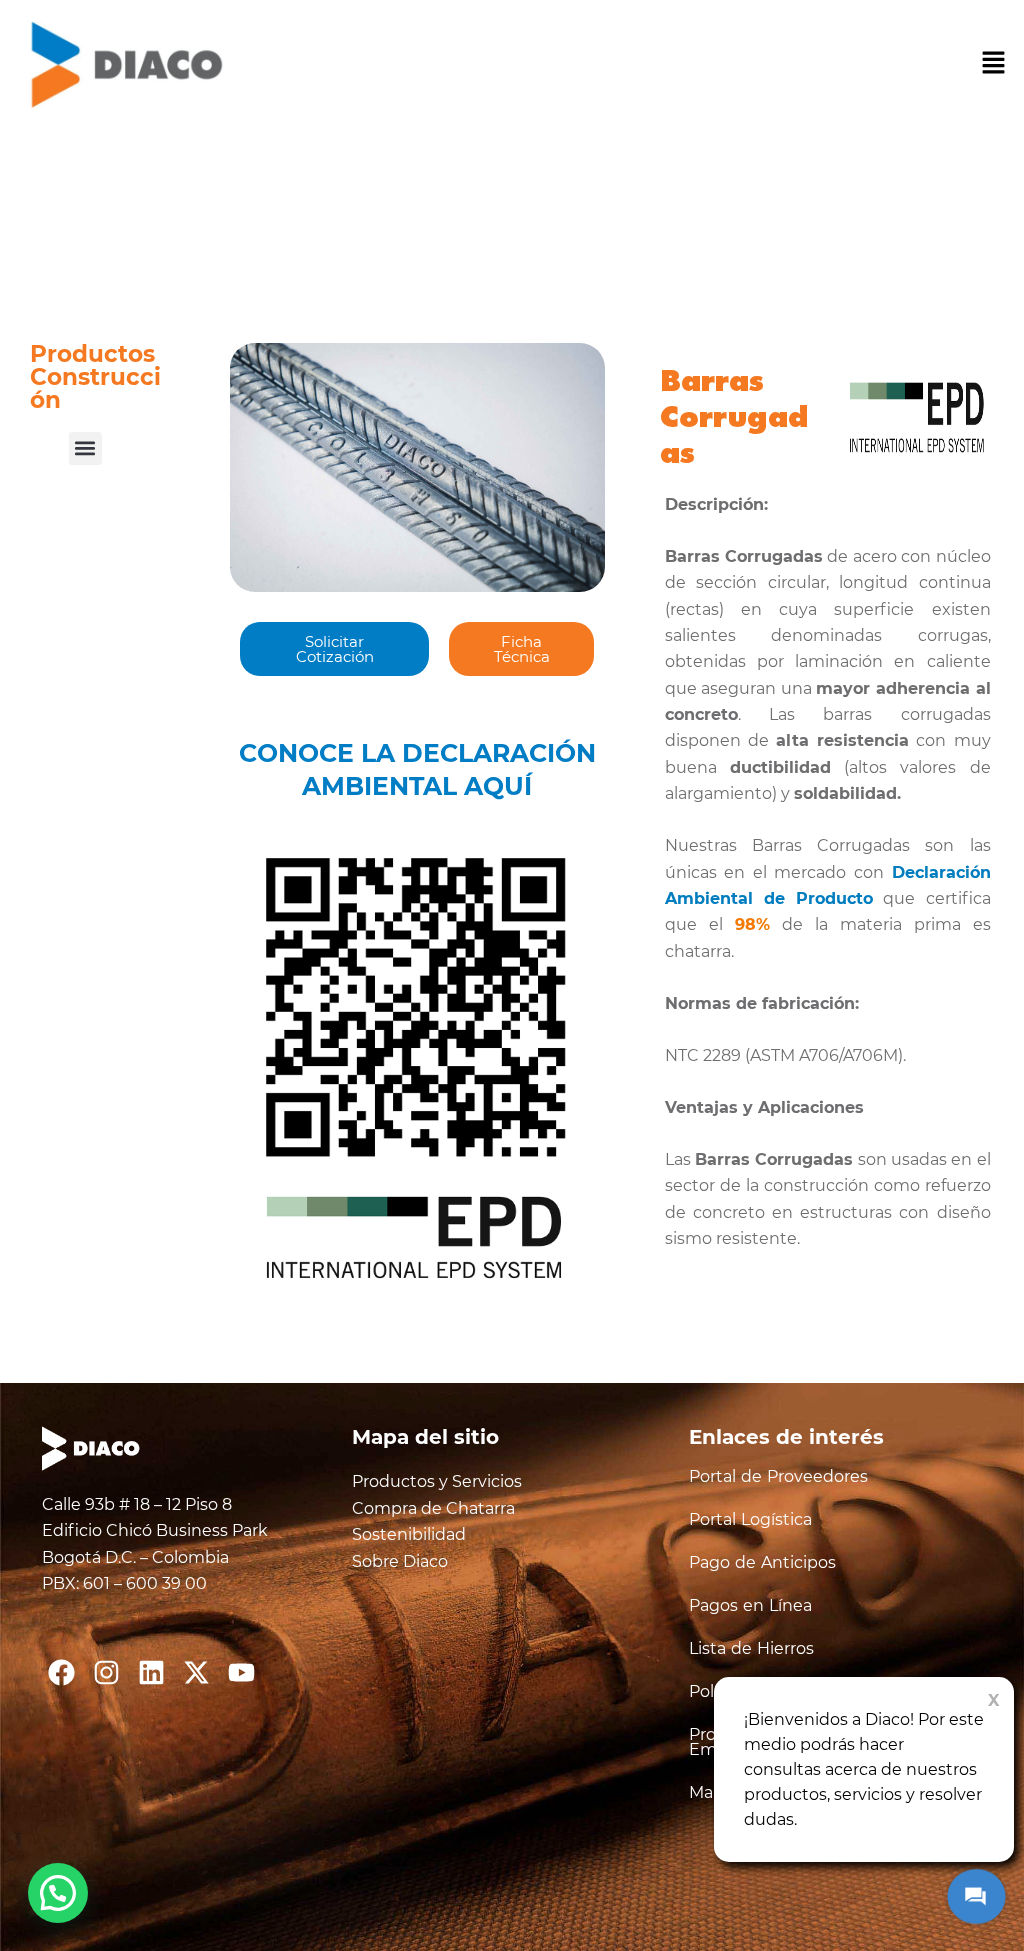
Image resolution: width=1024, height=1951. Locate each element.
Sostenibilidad (409, 1534)
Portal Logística (750, 1519)
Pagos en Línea (750, 1605)
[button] (994, 64)
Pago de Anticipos (762, 1562)
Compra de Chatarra (433, 1508)
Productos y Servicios (437, 1481)
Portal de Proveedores (778, 1476)
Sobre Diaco (400, 1561)
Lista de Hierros (751, 1648)
